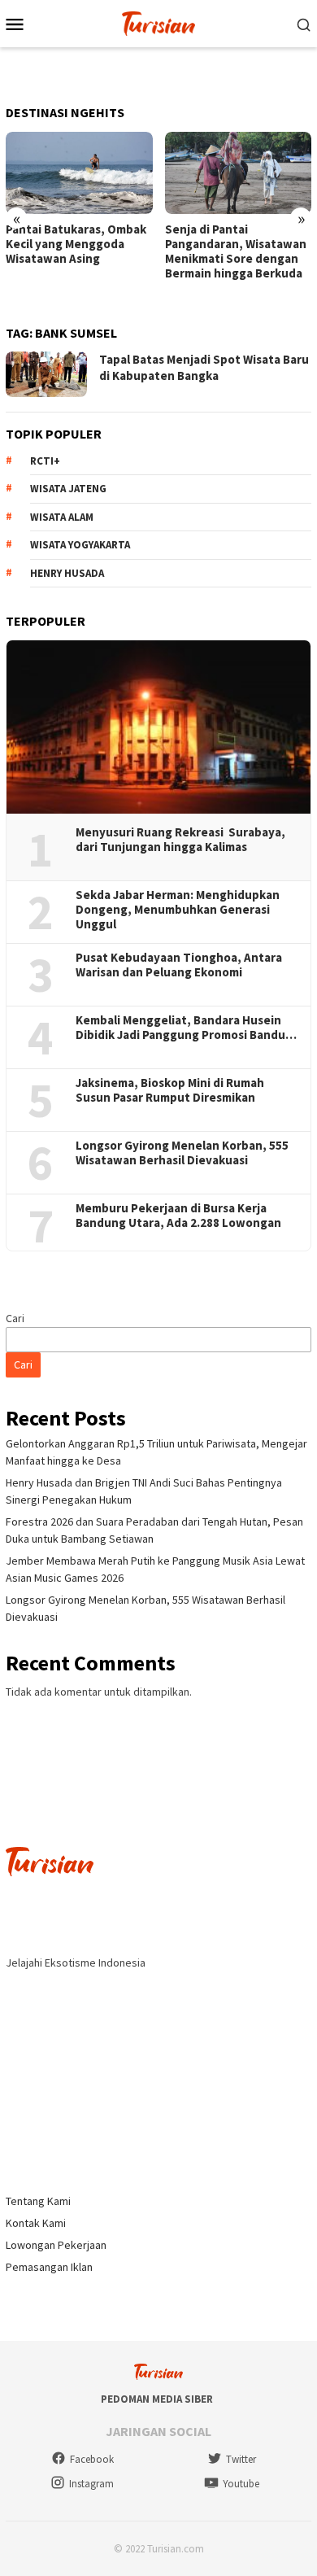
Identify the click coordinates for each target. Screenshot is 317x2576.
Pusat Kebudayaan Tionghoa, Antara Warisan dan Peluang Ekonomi (179, 965)
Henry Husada (67, 573)
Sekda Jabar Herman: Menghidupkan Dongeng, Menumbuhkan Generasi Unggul (178, 910)
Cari (15, 1318)
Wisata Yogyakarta (80, 545)
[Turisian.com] (158, 22)
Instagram (91, 2484)
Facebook (92, 2459)
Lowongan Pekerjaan (56, 2245)
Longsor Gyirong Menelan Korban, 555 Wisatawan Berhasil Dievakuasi (182, 1153)
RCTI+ (45, 461)
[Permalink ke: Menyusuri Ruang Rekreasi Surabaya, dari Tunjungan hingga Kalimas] (158, 727)
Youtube (241, 2484)
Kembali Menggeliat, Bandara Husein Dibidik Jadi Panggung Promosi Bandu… (186, 1028)
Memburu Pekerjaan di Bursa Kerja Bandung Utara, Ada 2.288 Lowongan (178, 1216)
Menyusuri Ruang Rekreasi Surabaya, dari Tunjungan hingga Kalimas (180, 840)
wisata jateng (68, 489)
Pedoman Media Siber (157, 2399)
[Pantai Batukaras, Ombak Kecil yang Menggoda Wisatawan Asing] (79, 173)
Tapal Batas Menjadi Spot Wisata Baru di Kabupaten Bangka (204, 367)
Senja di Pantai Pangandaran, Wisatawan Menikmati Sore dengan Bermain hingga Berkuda (236, 251)
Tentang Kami (38, 2201)
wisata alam (62, 517)
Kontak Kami (36, 2223)
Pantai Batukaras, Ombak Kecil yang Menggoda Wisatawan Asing (76, 244)
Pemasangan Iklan (49, 2267)
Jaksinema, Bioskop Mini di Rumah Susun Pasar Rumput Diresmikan (170, 1090)
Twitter (241, 2459)
